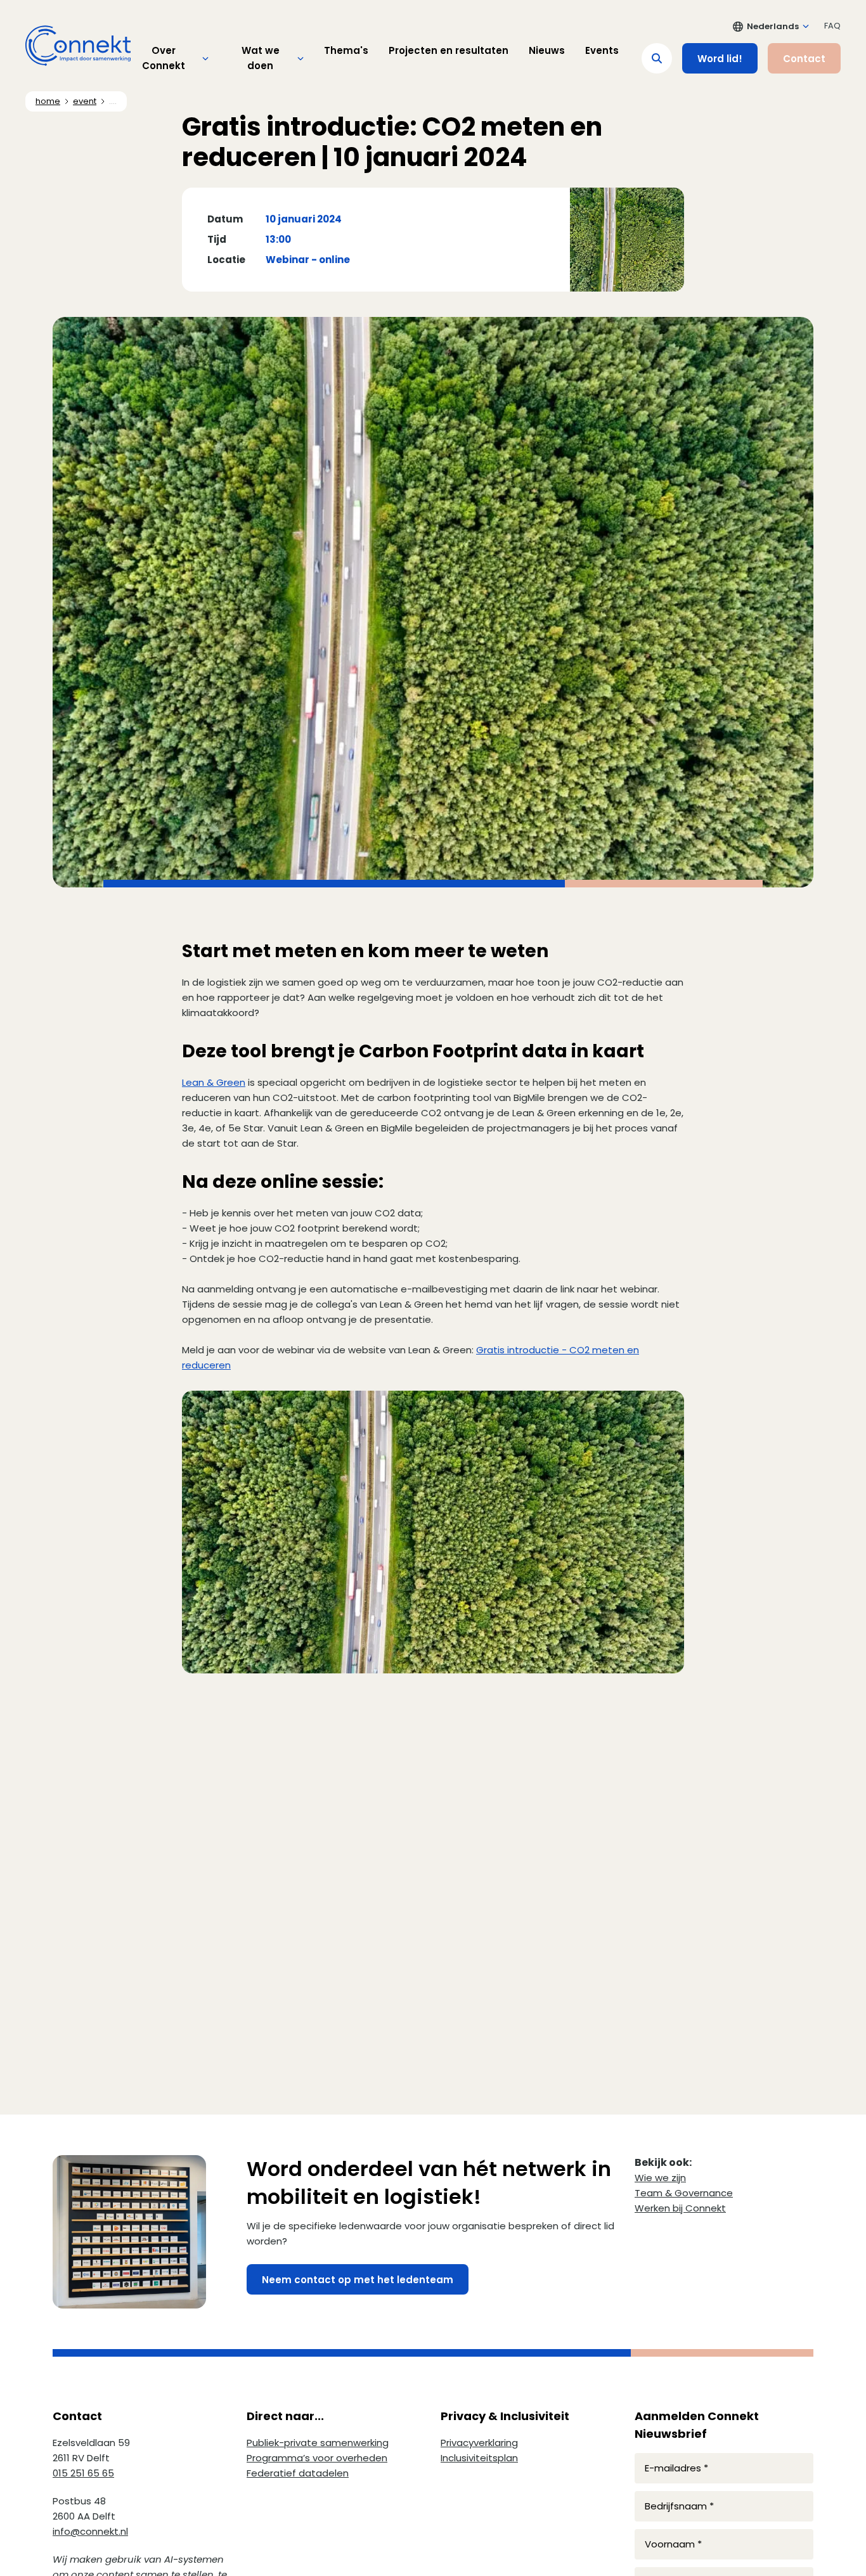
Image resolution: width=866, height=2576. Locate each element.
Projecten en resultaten (449, 50)
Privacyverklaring (479, 2443)
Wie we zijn (660, 2178)
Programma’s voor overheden (317, 2458)
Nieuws (547, 50)
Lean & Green (214, 1082)
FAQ (832, 26)
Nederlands (773, 26)
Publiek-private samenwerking (318, 2443)
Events (602, 50)
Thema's (346, 50)
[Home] (78, 46)
